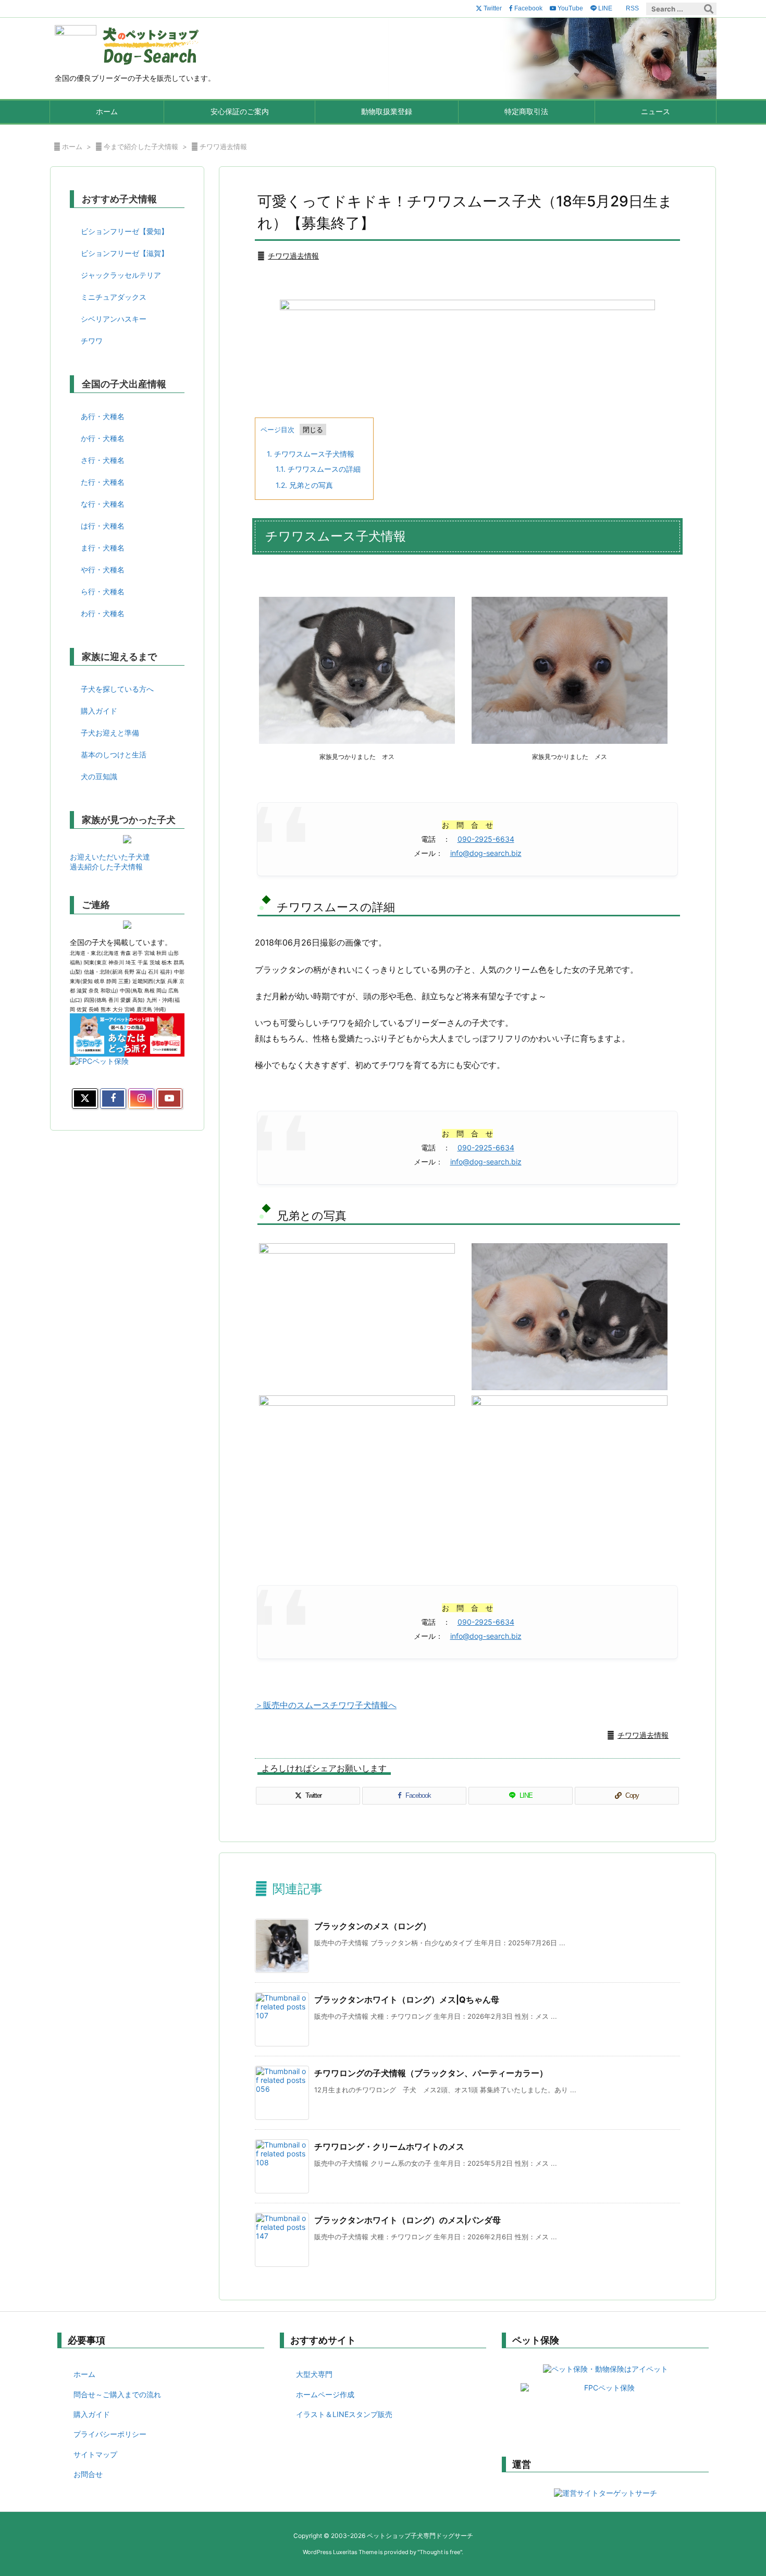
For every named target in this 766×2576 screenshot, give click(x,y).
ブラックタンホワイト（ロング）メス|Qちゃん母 (407, 2000)
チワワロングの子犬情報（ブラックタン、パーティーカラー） (431, 2073)
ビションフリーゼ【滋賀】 (125, 253)
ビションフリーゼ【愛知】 (125, 231)
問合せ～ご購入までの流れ (117, 2394)
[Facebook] (113, 1099)
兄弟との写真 (304, 485)
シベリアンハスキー (114, 319)
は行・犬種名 (103, 526)
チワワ (92, 341)
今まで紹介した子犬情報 (141, 146)
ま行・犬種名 (103, 548)
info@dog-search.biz (486, 853)
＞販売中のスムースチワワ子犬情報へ (326, 1705)
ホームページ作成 (325, 2394)
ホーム (72, 146)
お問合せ (88, 2474)
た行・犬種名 (103, 482)
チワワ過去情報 (223, 146)
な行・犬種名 (103, 504)
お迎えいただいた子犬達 (110, 857)
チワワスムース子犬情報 (311, 454)
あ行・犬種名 (103, 416)
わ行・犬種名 (103, 613)
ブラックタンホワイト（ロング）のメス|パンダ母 (407, 2220)
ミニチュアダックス (114, 297)
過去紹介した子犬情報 (106, 867)
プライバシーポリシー (110, 2434)
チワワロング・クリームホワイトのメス (389, 2146)
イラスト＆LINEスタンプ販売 (344, 2414)
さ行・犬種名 (103, 460)
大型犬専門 (314, 2374)
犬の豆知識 (99, 776)
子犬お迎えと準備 (110, 733)
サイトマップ (95, 2454)
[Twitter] (85, 1099)
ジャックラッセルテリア (121, 275)
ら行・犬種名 (103, 591)
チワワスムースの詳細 (318, 469)
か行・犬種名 (103, 438)
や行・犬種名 (103, 569)
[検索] (709, 9)
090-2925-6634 (486, 839)
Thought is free (440, 2552)
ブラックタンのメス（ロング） (373, 1926)
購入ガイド (99, 711)
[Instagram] (141, 1099)
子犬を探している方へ (117, 689)
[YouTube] (169, 1099)
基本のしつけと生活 (114, 755)
